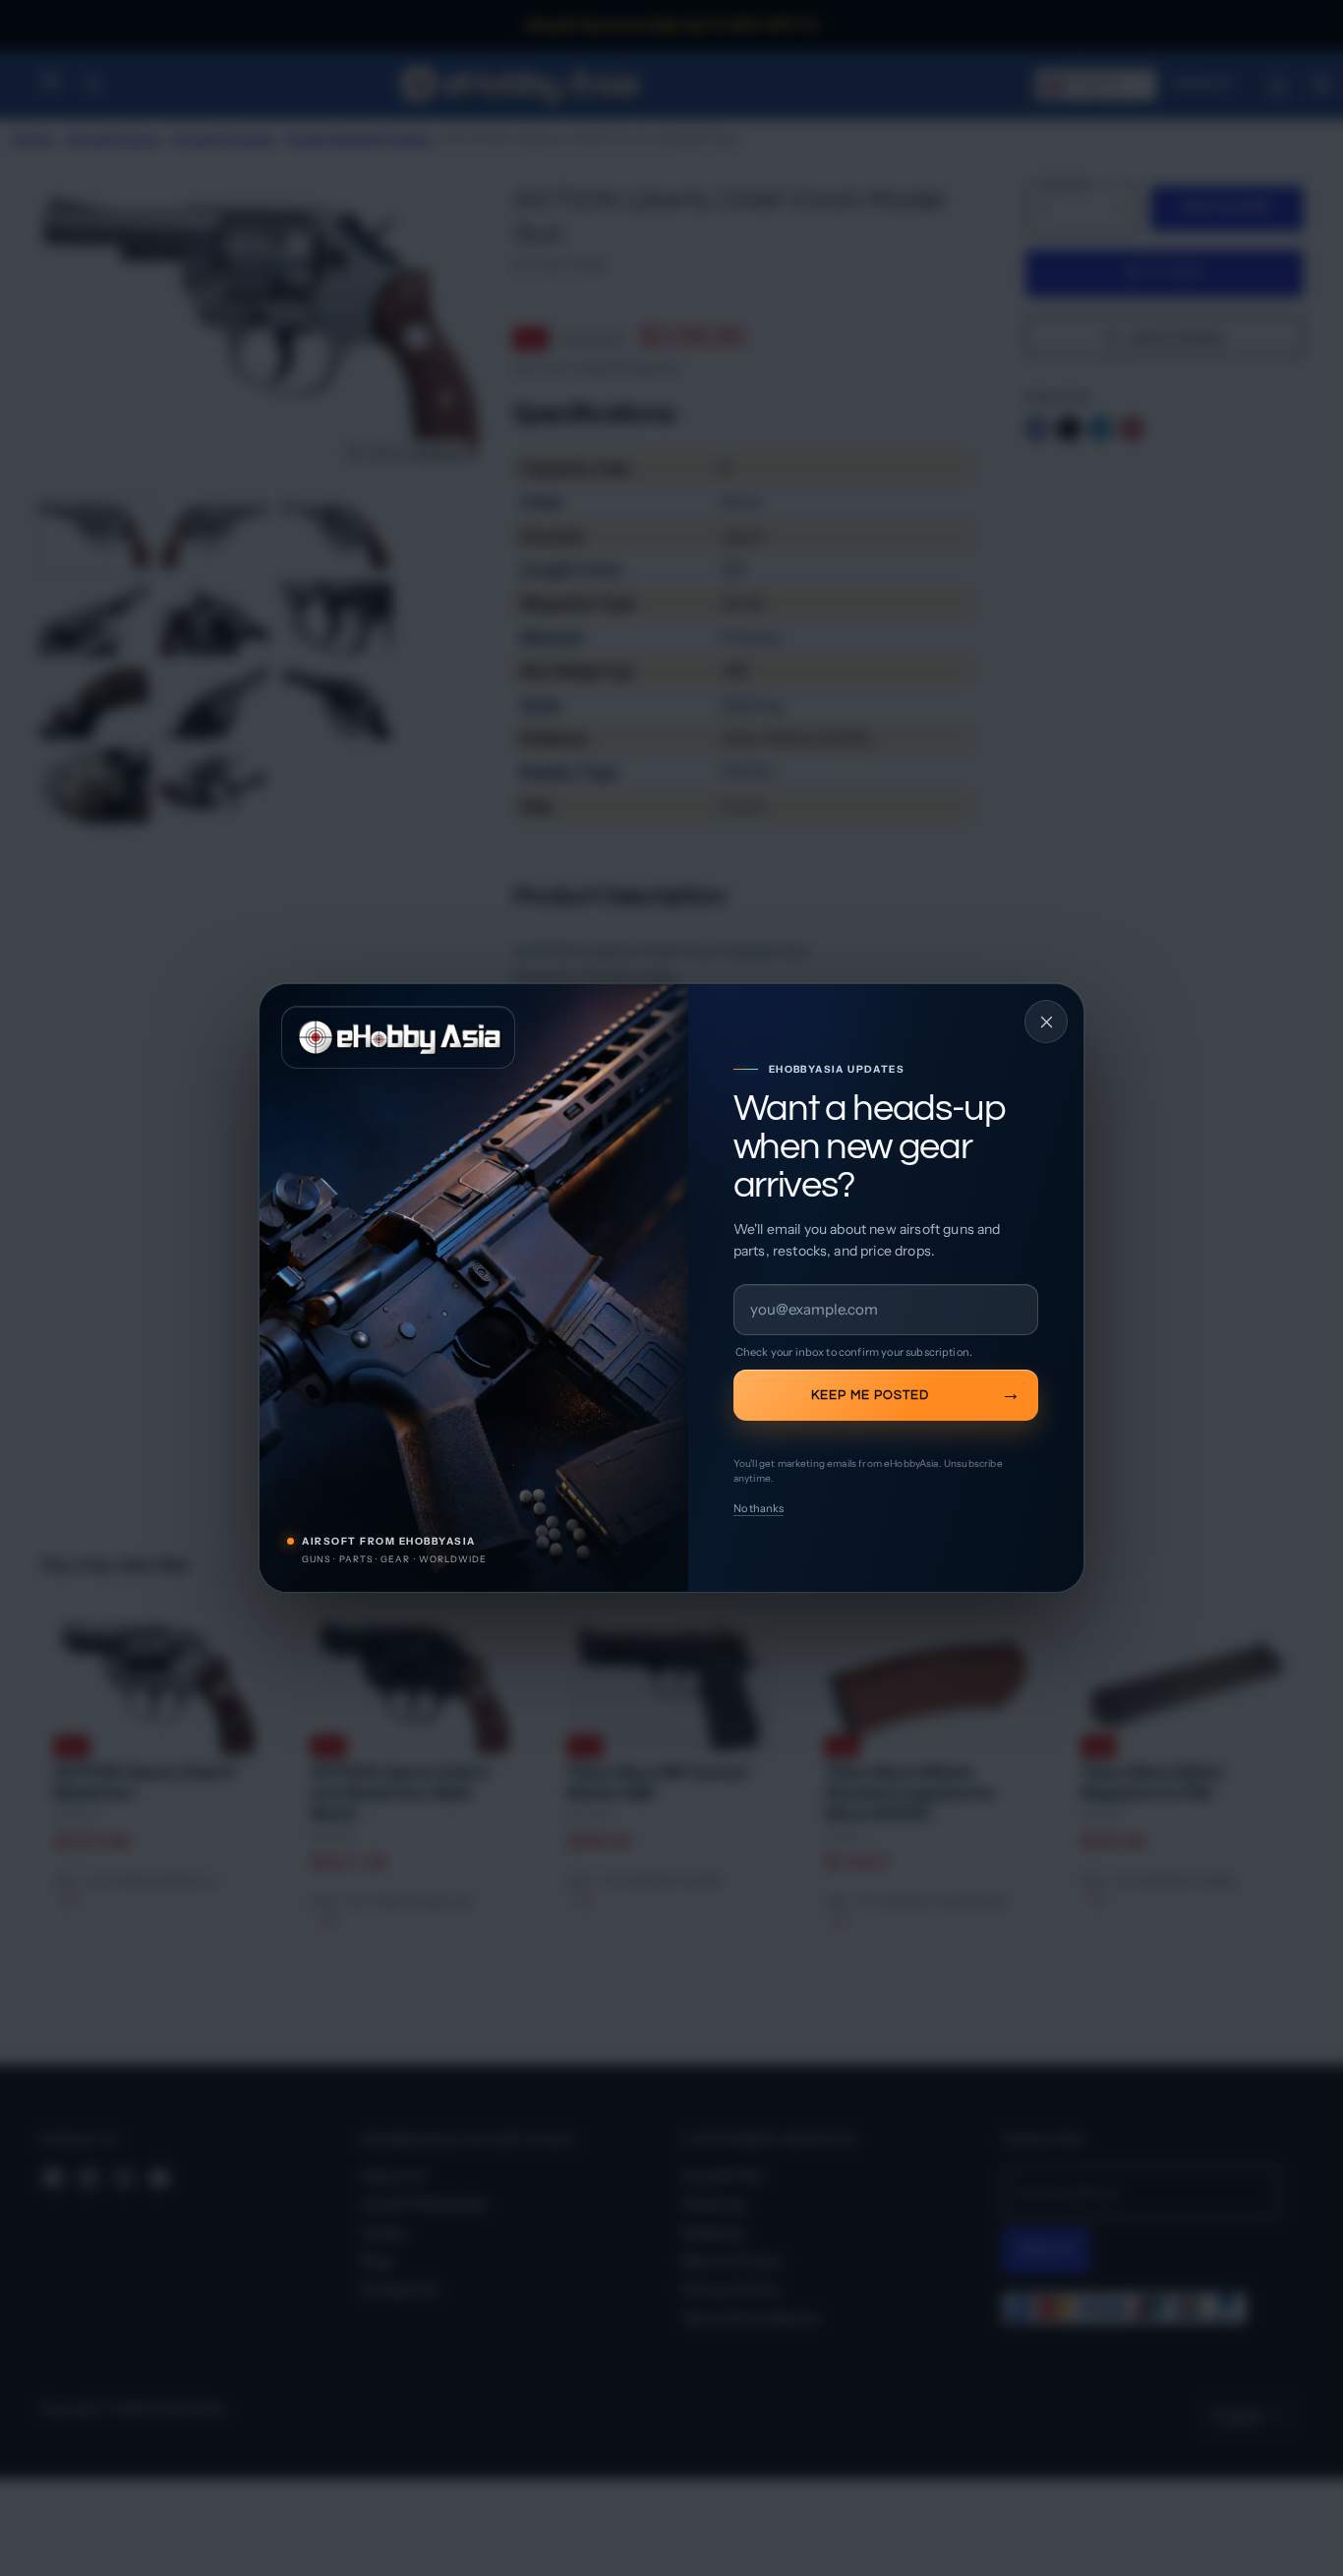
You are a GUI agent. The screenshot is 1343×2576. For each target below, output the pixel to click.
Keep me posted (870, 1395)
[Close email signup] (1046, 1022)
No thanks (759, 1508)
